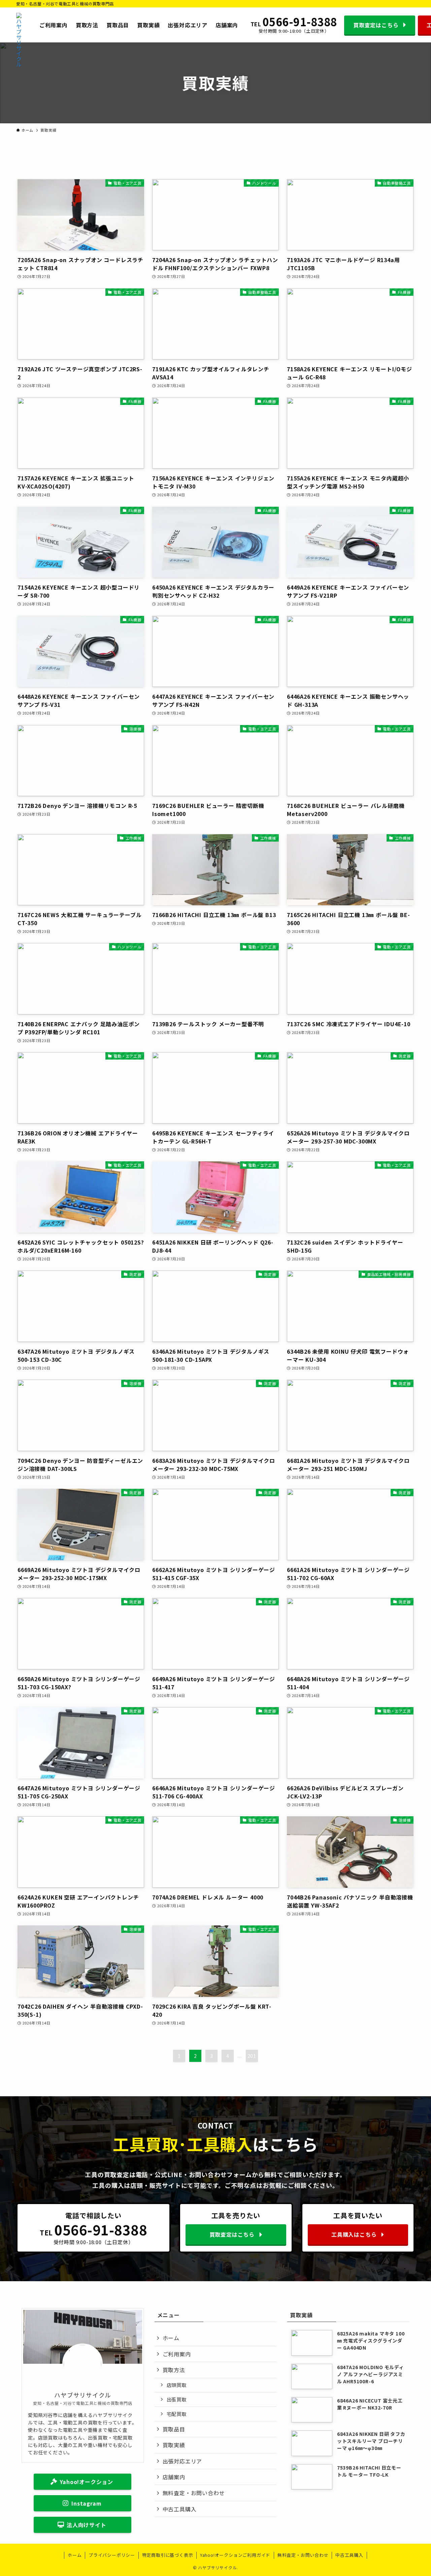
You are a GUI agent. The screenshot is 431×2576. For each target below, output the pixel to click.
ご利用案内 (177, 2354)
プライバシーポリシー (112, 2555)
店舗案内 (174, 2477)
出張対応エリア (183, 2461)
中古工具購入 (180, 2509)
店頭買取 (177, 2385)
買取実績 (174, 2445)
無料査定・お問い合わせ (194, 2493)
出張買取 (177, 2399)
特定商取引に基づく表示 (168, 2555)
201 (252, 2056)
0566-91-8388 (300, 22)
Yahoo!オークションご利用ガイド (235, 2555)
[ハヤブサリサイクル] (19, 25)
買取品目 (174, 2429)
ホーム (171, 2338)
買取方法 (174, 2370)
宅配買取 (177, 2414)
